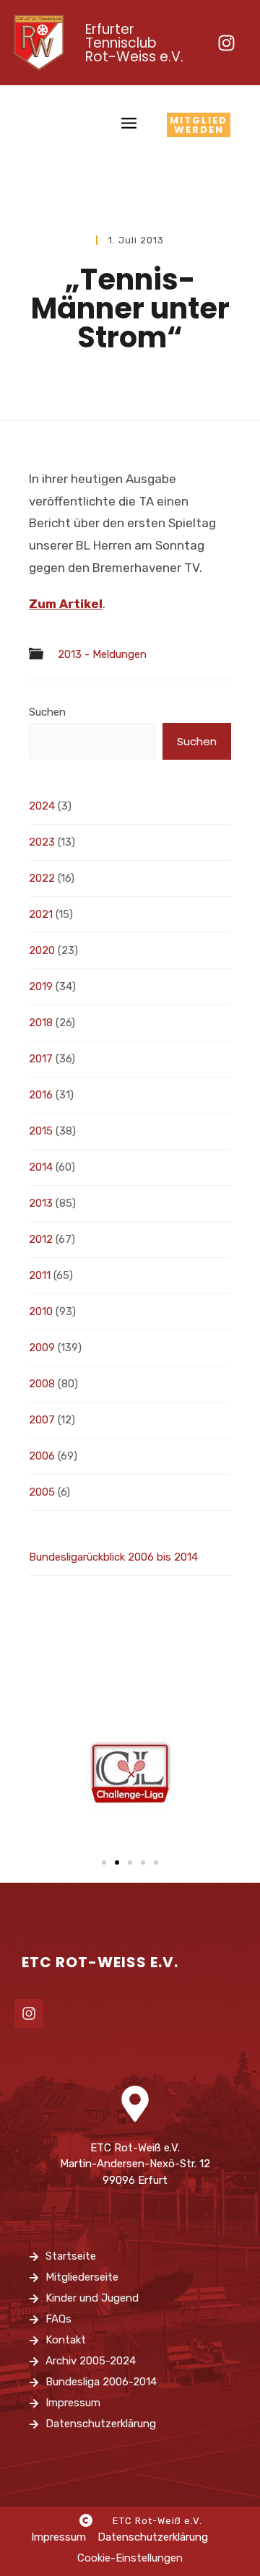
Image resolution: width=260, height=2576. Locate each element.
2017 (41, 1059)
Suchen (47, 712)
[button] (104, 1862)
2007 (42, 1420)
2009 (42, 1348)
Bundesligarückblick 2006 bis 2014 (113, 1557)
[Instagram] (226, 43)
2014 (41, 1167)
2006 (42, 1456)
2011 (40, 1275)
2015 (41, 1131)
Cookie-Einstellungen (130, 2558)
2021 (41, 914)
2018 (41, 1023)
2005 (42, 1492)
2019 (41, 986)
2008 (42, 1384)
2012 (41, 1239)
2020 (42, 950)
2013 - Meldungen (102, 655)
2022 (42, 878)
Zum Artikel (66, 604)
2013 (41, 1203)
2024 (42, 806)
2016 (41, 1095)
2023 (42, 842)
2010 (41, 1311)
